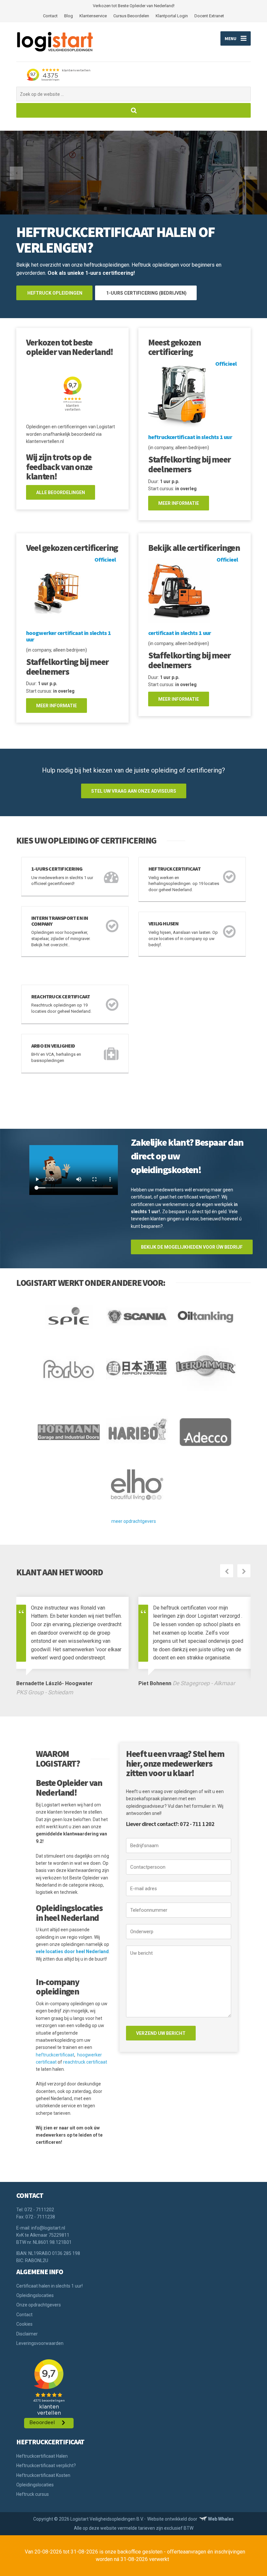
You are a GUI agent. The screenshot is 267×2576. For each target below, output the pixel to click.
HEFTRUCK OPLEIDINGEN (54, 293)
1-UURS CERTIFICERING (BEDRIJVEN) (146, 293)
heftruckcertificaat (55, 2054)
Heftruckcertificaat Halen (42, 2455)
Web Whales (221, 2518)
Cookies (24, 2323)
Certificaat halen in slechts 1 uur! (49, 2285)
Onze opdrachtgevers (39, 2304)
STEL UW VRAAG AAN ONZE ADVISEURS (134, 791)
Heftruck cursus (33, 2494)
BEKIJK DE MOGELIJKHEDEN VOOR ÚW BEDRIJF (192, 1247)
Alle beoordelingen (61, 493)
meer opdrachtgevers (134, 1521)
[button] (16, 173)
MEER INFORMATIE (179, 503)
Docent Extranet (209, 16)
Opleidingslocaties (35, 2295)
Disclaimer (27, 2333)
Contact (50, 16)
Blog (69, 16)
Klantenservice (93, 16)
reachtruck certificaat (85, 2061)
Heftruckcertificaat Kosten (43, 2474)
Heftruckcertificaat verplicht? (46, 2465)
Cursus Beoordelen (131, 16)
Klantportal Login (172, 16)
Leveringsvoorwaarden (40, 2343)
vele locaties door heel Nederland (72, 1951)
